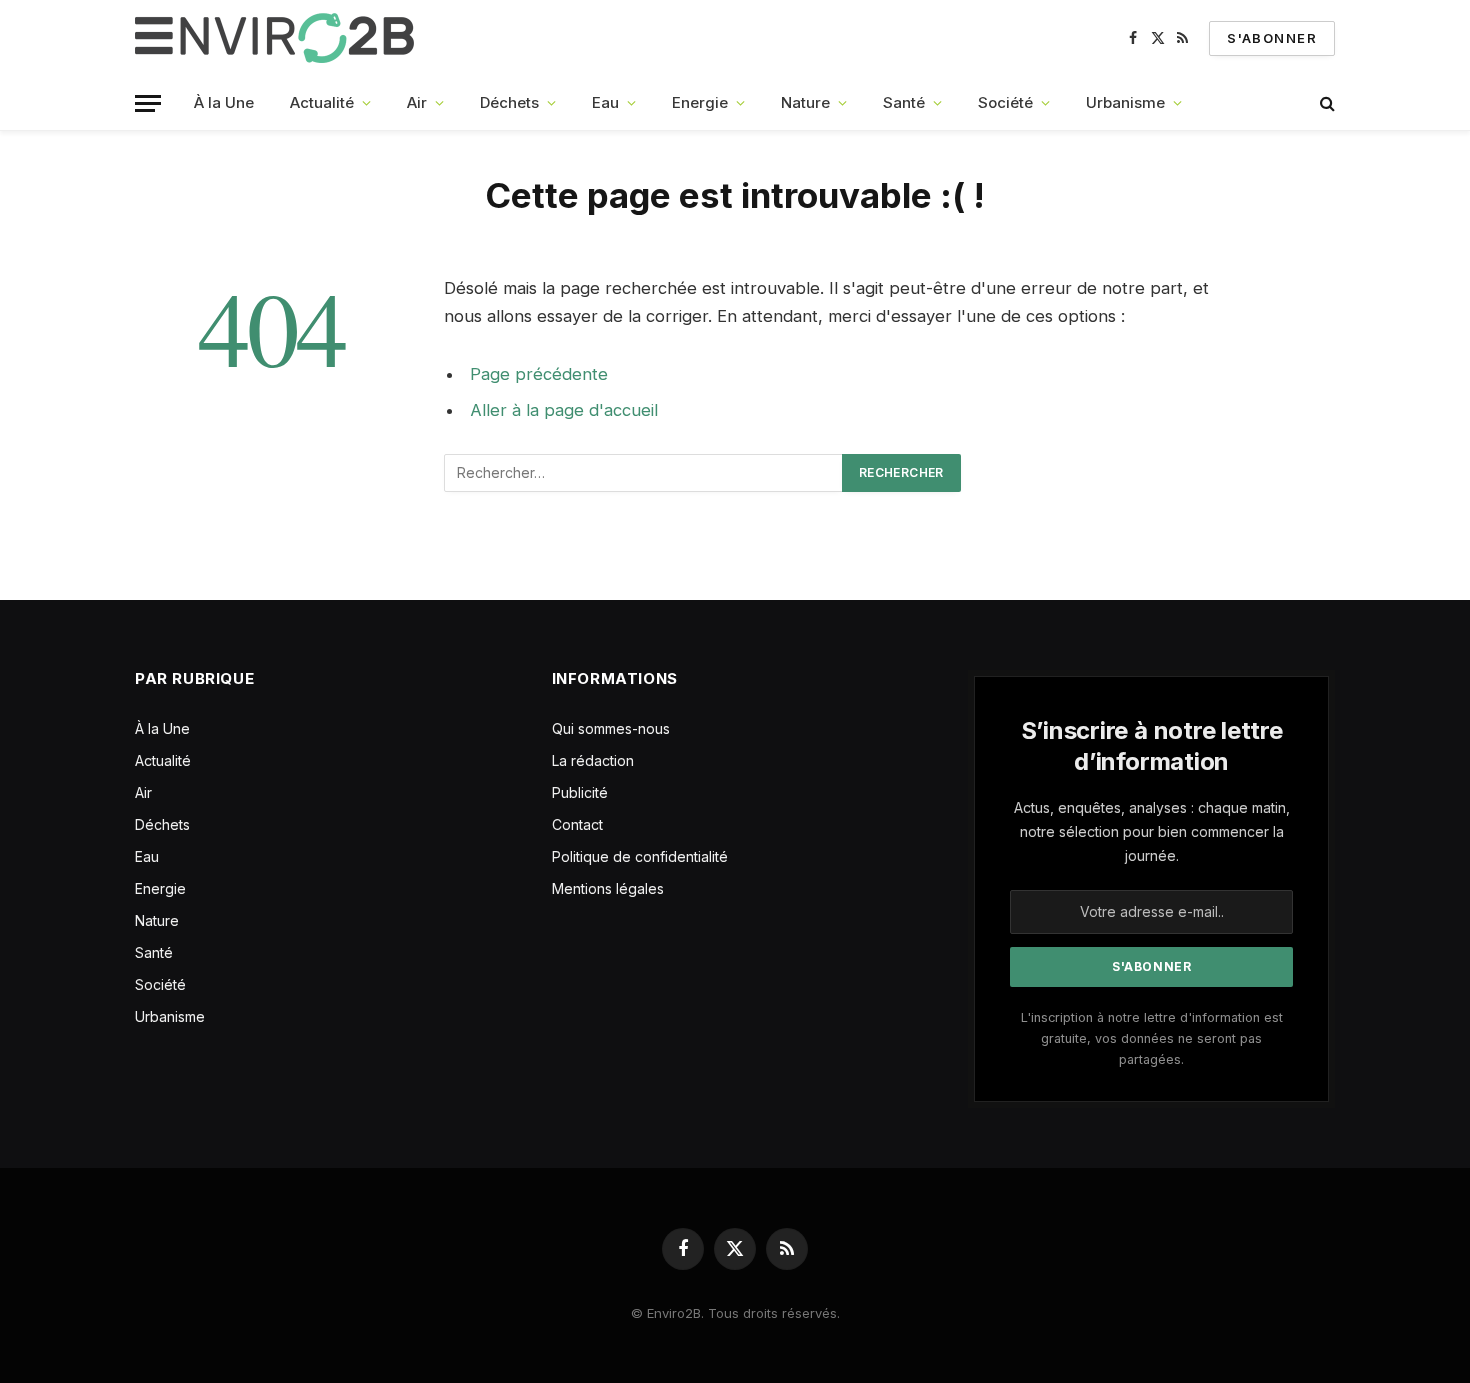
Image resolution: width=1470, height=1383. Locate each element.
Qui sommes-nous (611, 728)
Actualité (322, 102)
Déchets (509, 102)
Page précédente (539, 374)
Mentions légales (608, 888)
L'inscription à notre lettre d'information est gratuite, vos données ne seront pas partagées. (1152, 1039)
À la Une (224, 102)
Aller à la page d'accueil (564, 410)
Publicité (580, 792)
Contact (577, 824)
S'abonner (1272, 38)
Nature (805, 102)
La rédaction (593, 760)
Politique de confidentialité (640, 856)
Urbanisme (1125, 102)
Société (1005, 102)
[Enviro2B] (278, 38)
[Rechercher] (1325, 103)
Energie (700, 102)
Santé (904, 102)
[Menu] (148, 103)
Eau (605, 102)
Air (417, 102)
